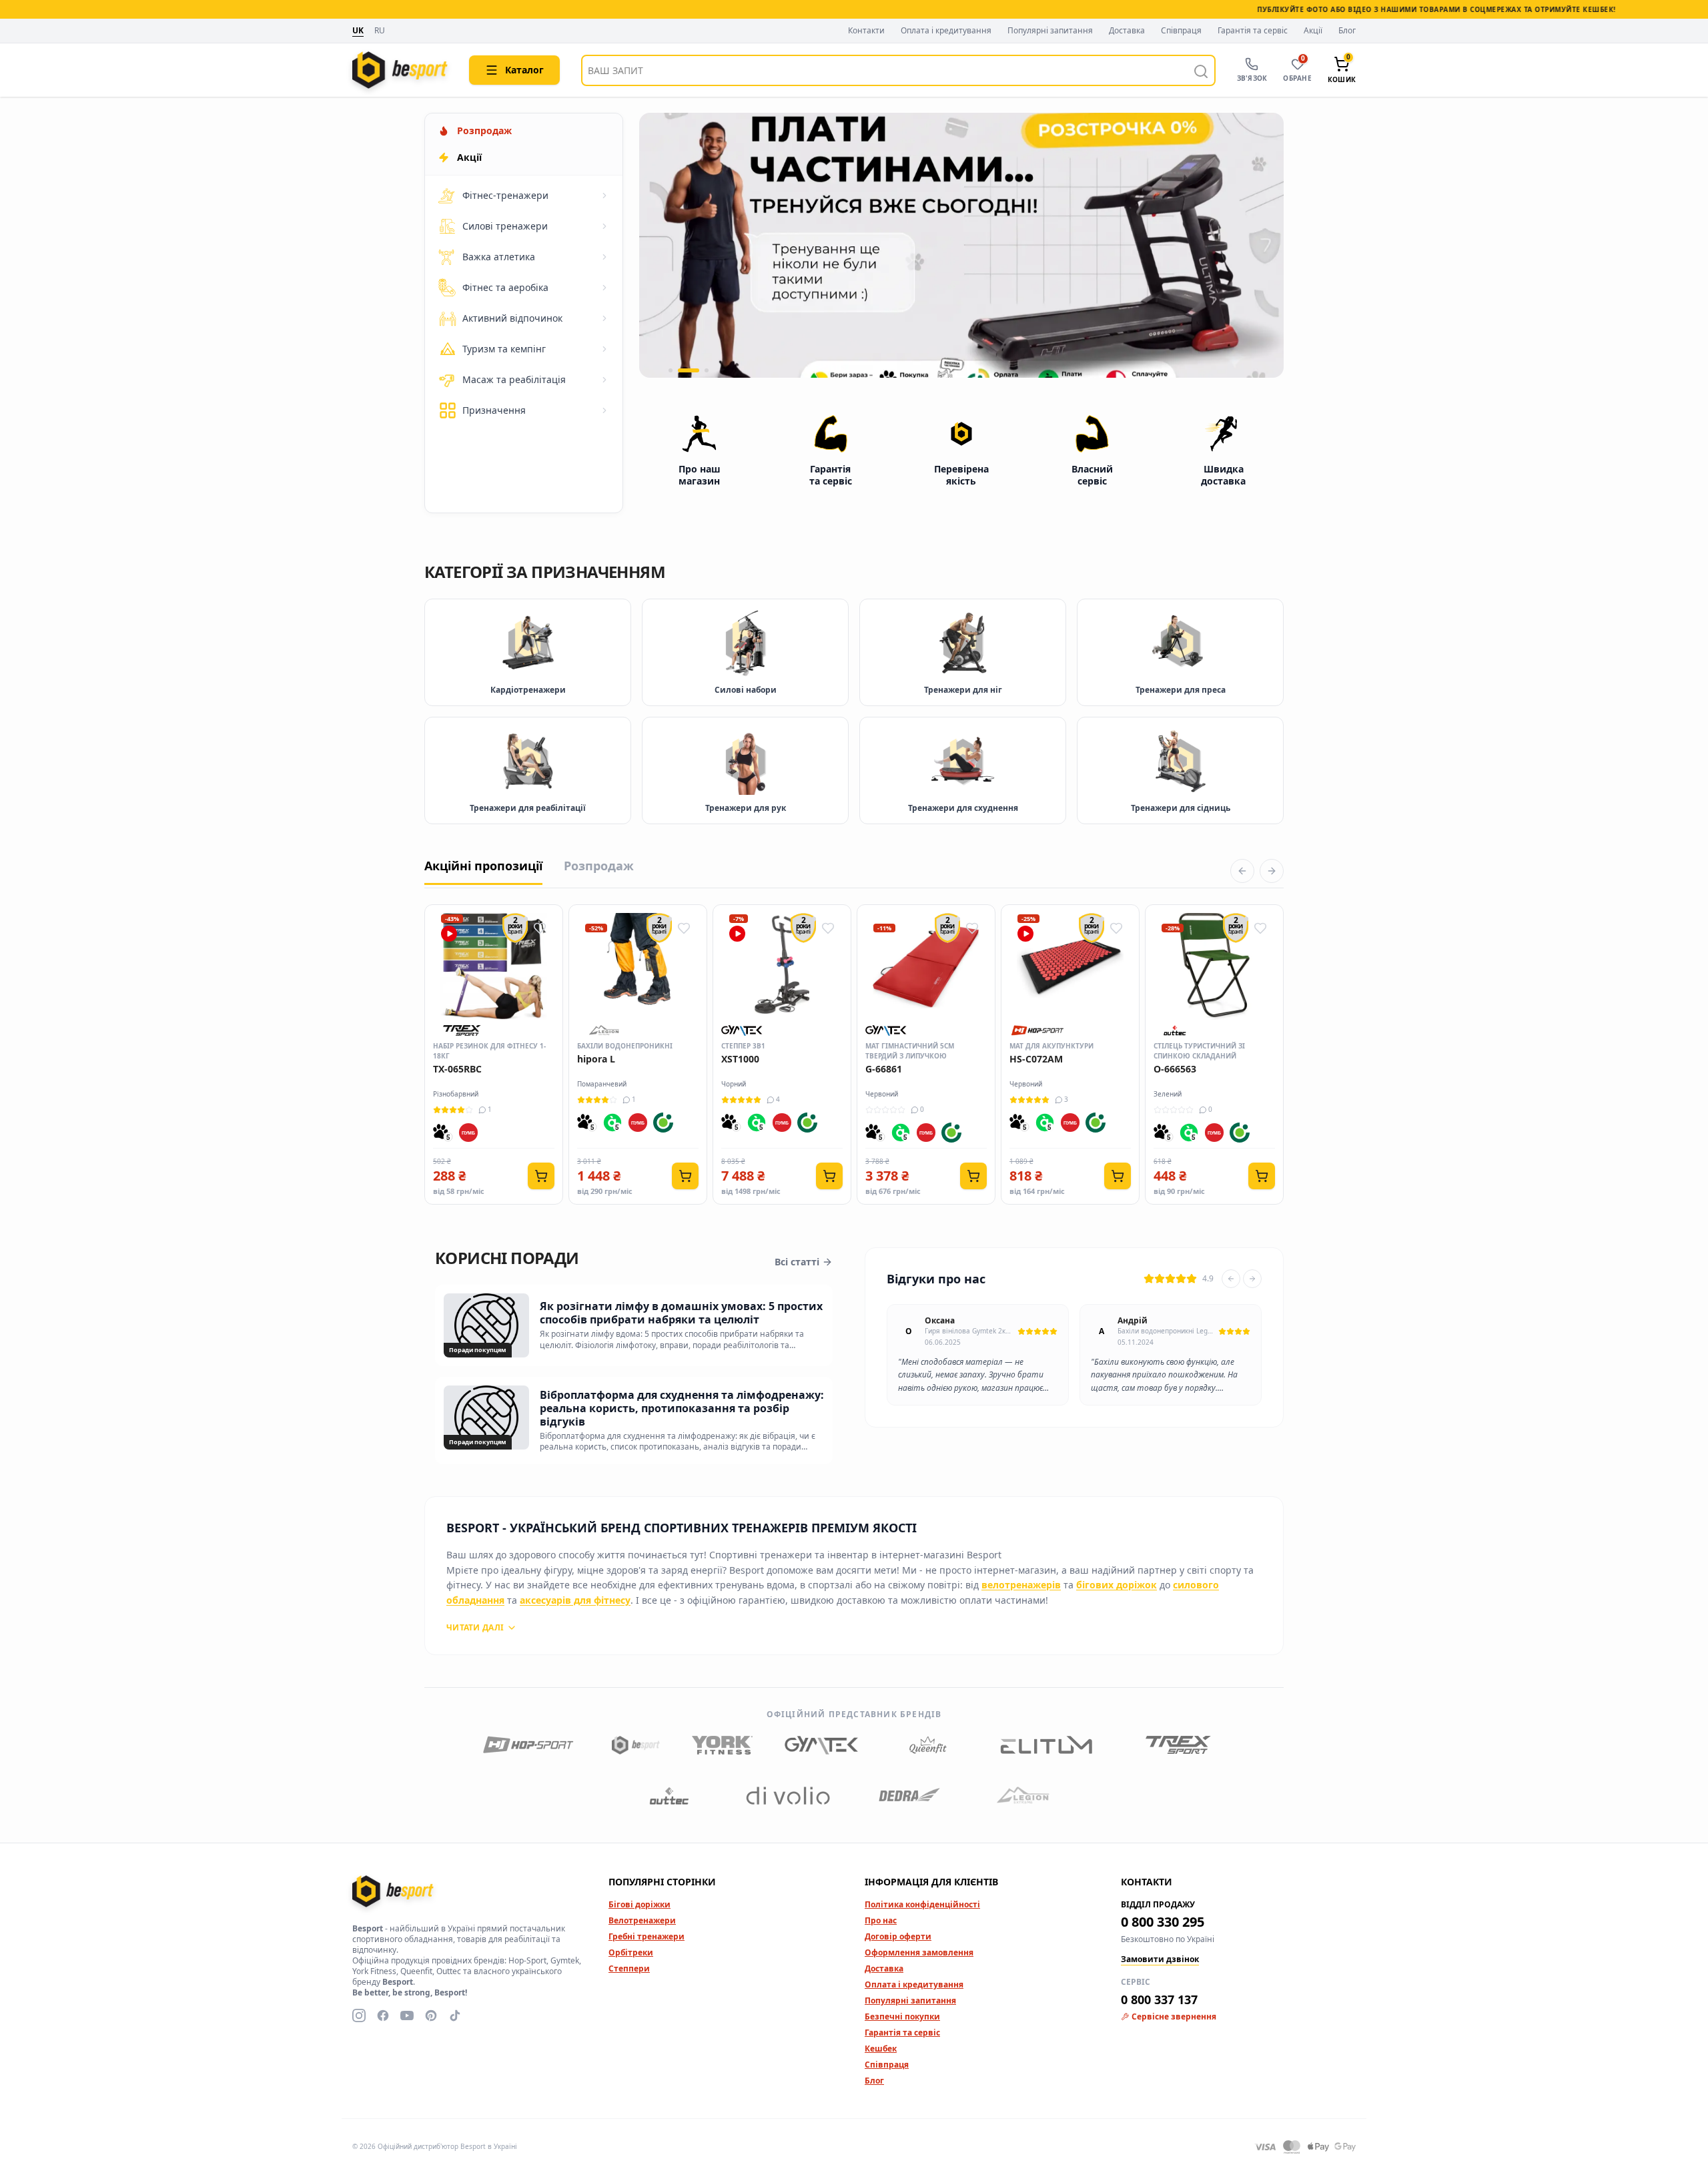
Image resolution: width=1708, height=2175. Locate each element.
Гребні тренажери (647, 1936)
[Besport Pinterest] (431, 2015)
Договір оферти (898, 1936)
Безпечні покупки (902, 2016)
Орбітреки (631, 1952)
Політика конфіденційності (922, 1904)
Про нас (881, 1920)
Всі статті (797, 1262)
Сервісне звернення (1174, 2017)
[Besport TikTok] (455, 2015)
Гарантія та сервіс (1253, 31)
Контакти (866, 31)
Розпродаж (599, 866)
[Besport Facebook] (383, 2015)
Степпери (629, 1968)
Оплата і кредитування (946, 31)
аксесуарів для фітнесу (575, 1600)
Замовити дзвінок (1160, 1959)
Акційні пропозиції (483, 866)
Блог (1347, 31)
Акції (1313, 31)
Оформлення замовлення (919, 1952)
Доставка (1127, 31)
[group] (961, 245)
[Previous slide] (1231, 1279)
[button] (671, 370)
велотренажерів (1021, 1585)
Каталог (524, 70)
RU (380, 31)
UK (358, 31)
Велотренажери (642, 1920)
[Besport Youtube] (407, 2015)
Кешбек (881, 2049)
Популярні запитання (1050, 31)
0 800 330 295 (1163, 1922)
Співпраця (1181, 31)
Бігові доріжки (639, 1904)
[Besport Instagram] (359, 2015)
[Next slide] (1252, 1279)
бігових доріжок (1117, 1585)
